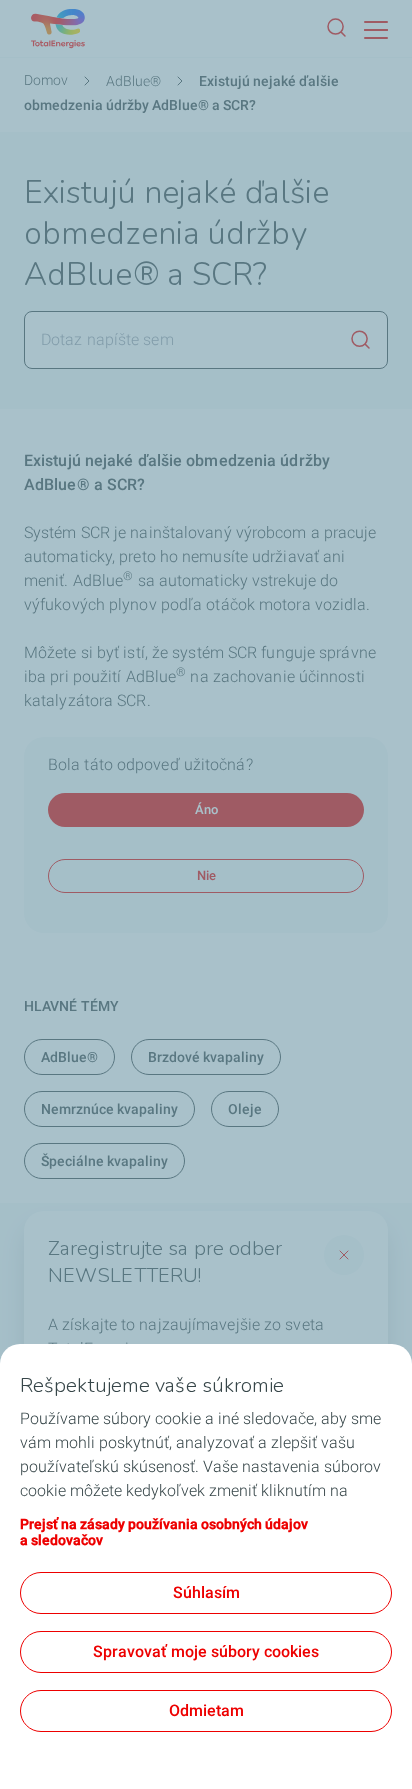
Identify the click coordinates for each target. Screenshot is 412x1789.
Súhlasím (206, 1592)
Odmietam (206, 1710)
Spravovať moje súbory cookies (206, 1651)
